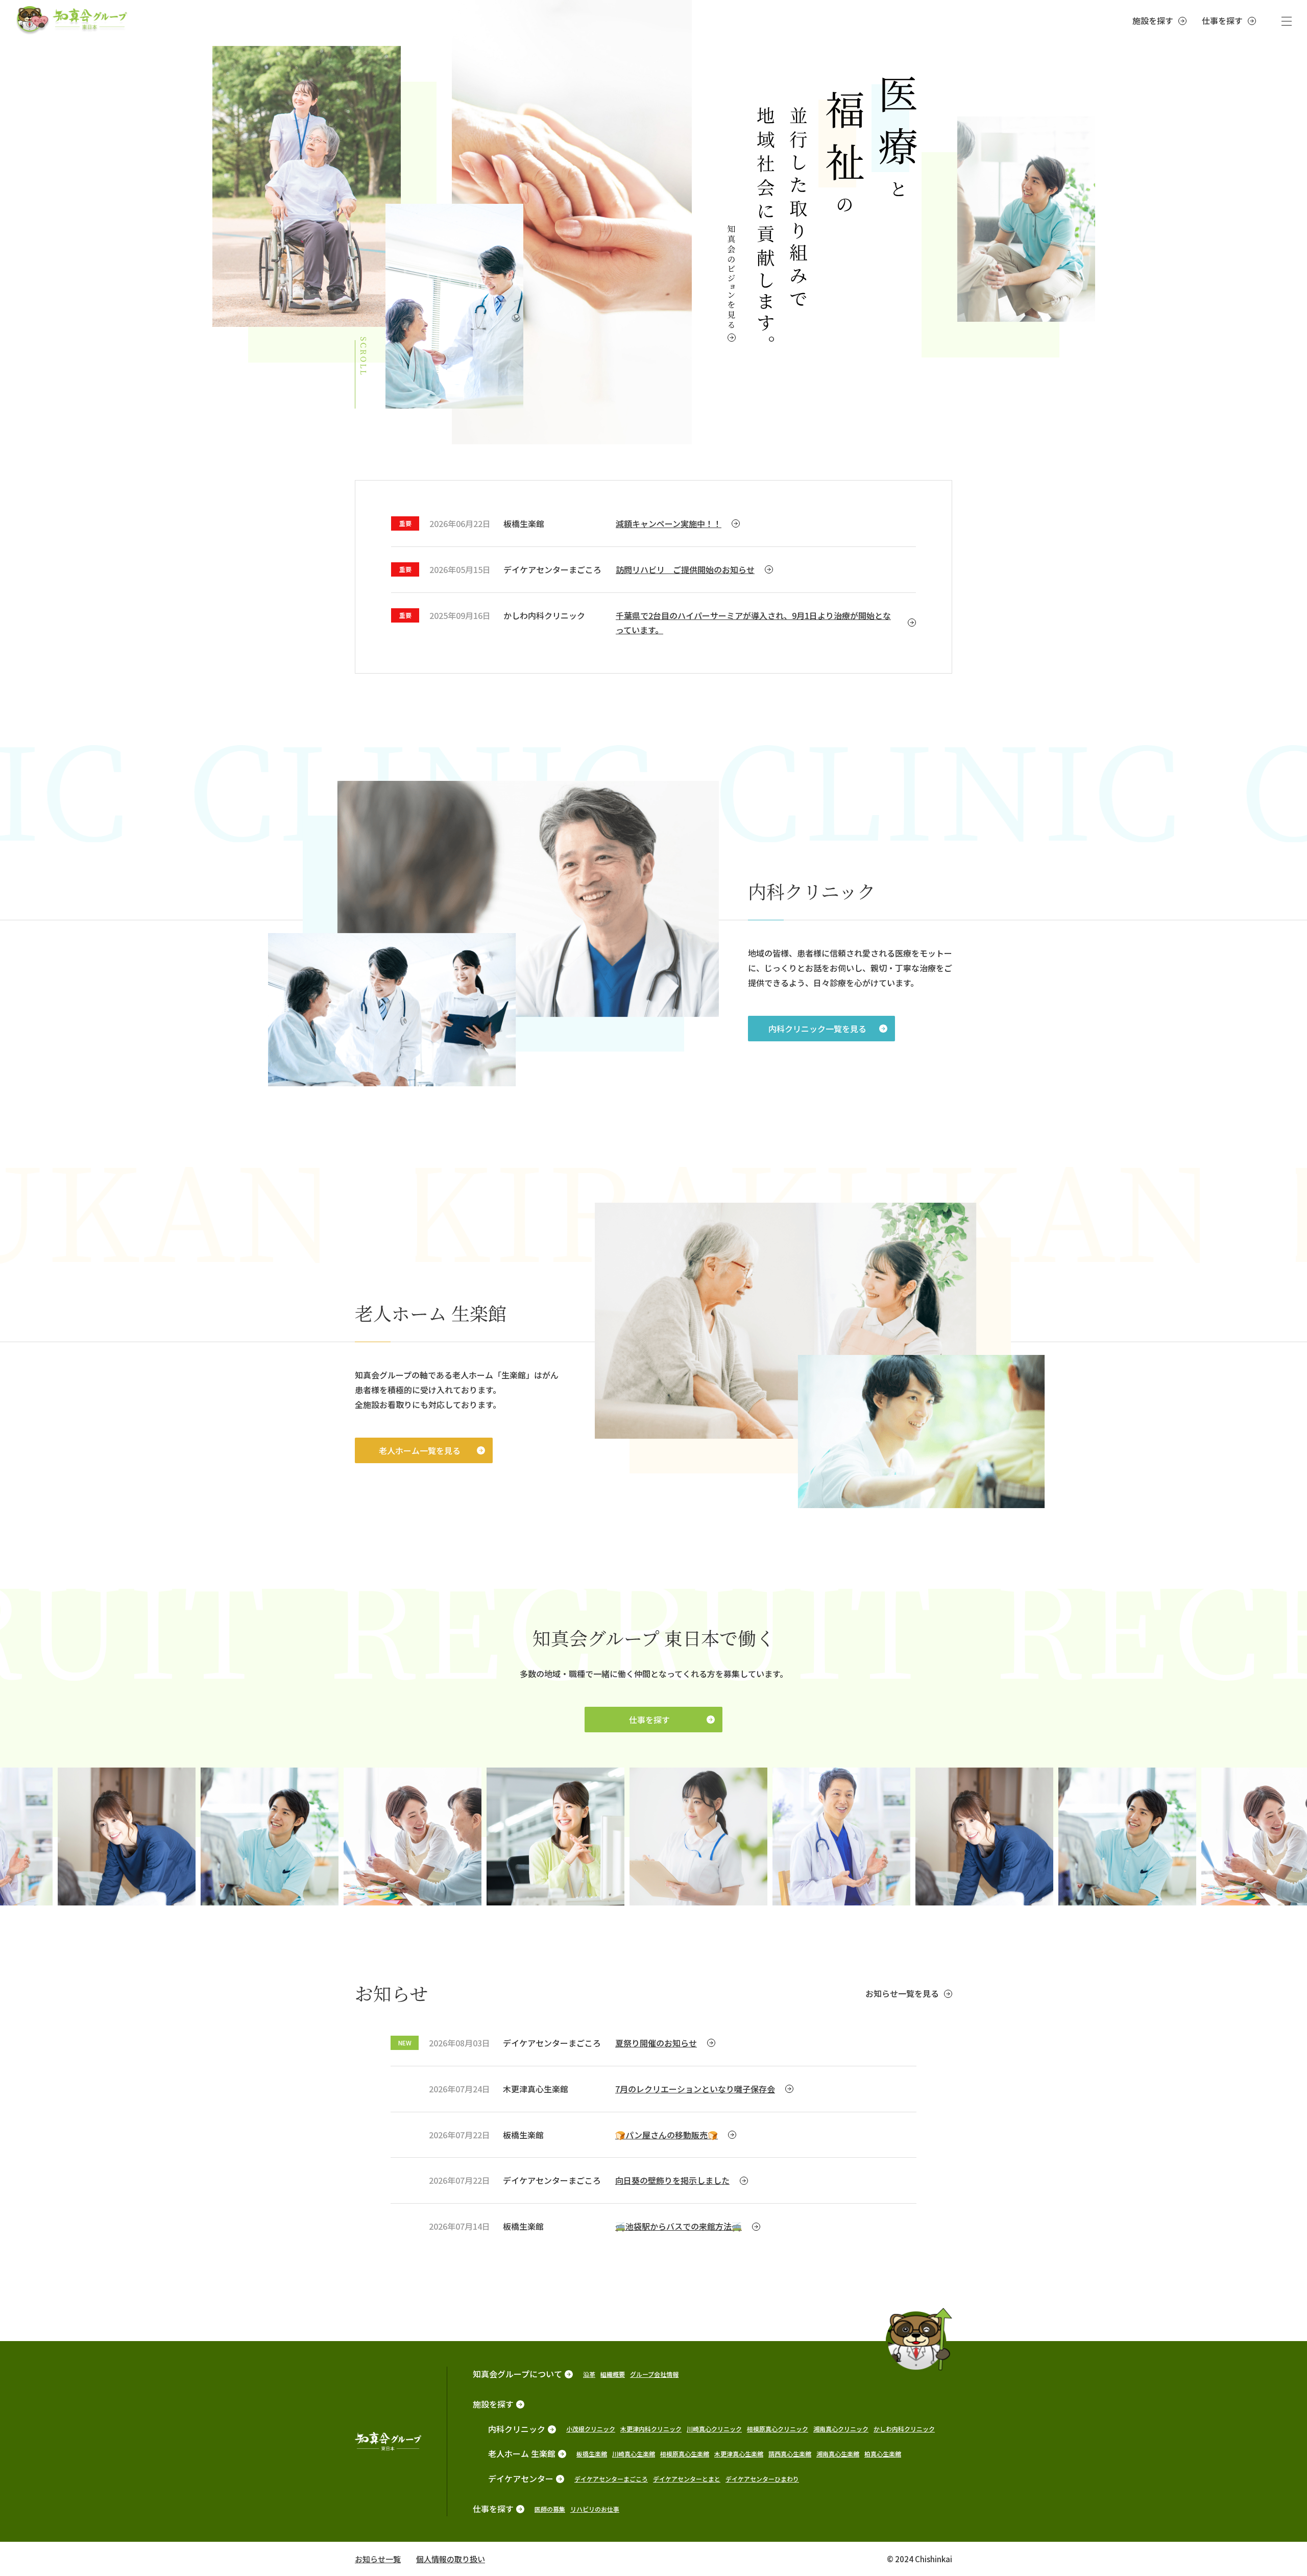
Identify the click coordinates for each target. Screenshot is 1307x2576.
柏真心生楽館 (883, 2454)
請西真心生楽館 (790, 2454)
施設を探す (1153, 20)
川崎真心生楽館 (634, 2454)
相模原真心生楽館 (685, 2454)
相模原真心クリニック (778, 2429)
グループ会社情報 (654, 2374)
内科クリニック (517, 2429)
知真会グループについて (517, 2374)
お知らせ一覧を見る (902, 1993)
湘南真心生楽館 (838, 2454)
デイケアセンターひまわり (762, 2479)
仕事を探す (1222, 20)
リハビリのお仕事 (595, 2509)
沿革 (589, 2374)
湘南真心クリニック (841, 2429)
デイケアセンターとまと (687, 2479)
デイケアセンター (521, 2478)
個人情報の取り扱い (451, 2559)
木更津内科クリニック (651, 2429)
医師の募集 (550, 2509)
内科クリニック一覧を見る (817, 1029)
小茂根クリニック (591, 2429)
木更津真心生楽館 (739, 2454)
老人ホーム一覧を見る (420, 1450)
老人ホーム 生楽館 (522, 2453)
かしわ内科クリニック (904, 2429)
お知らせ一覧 (378, 2559)
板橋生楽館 (592, 2454)
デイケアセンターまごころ (611, 2479)
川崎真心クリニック (714, 2429)
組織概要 (613, 2374)
